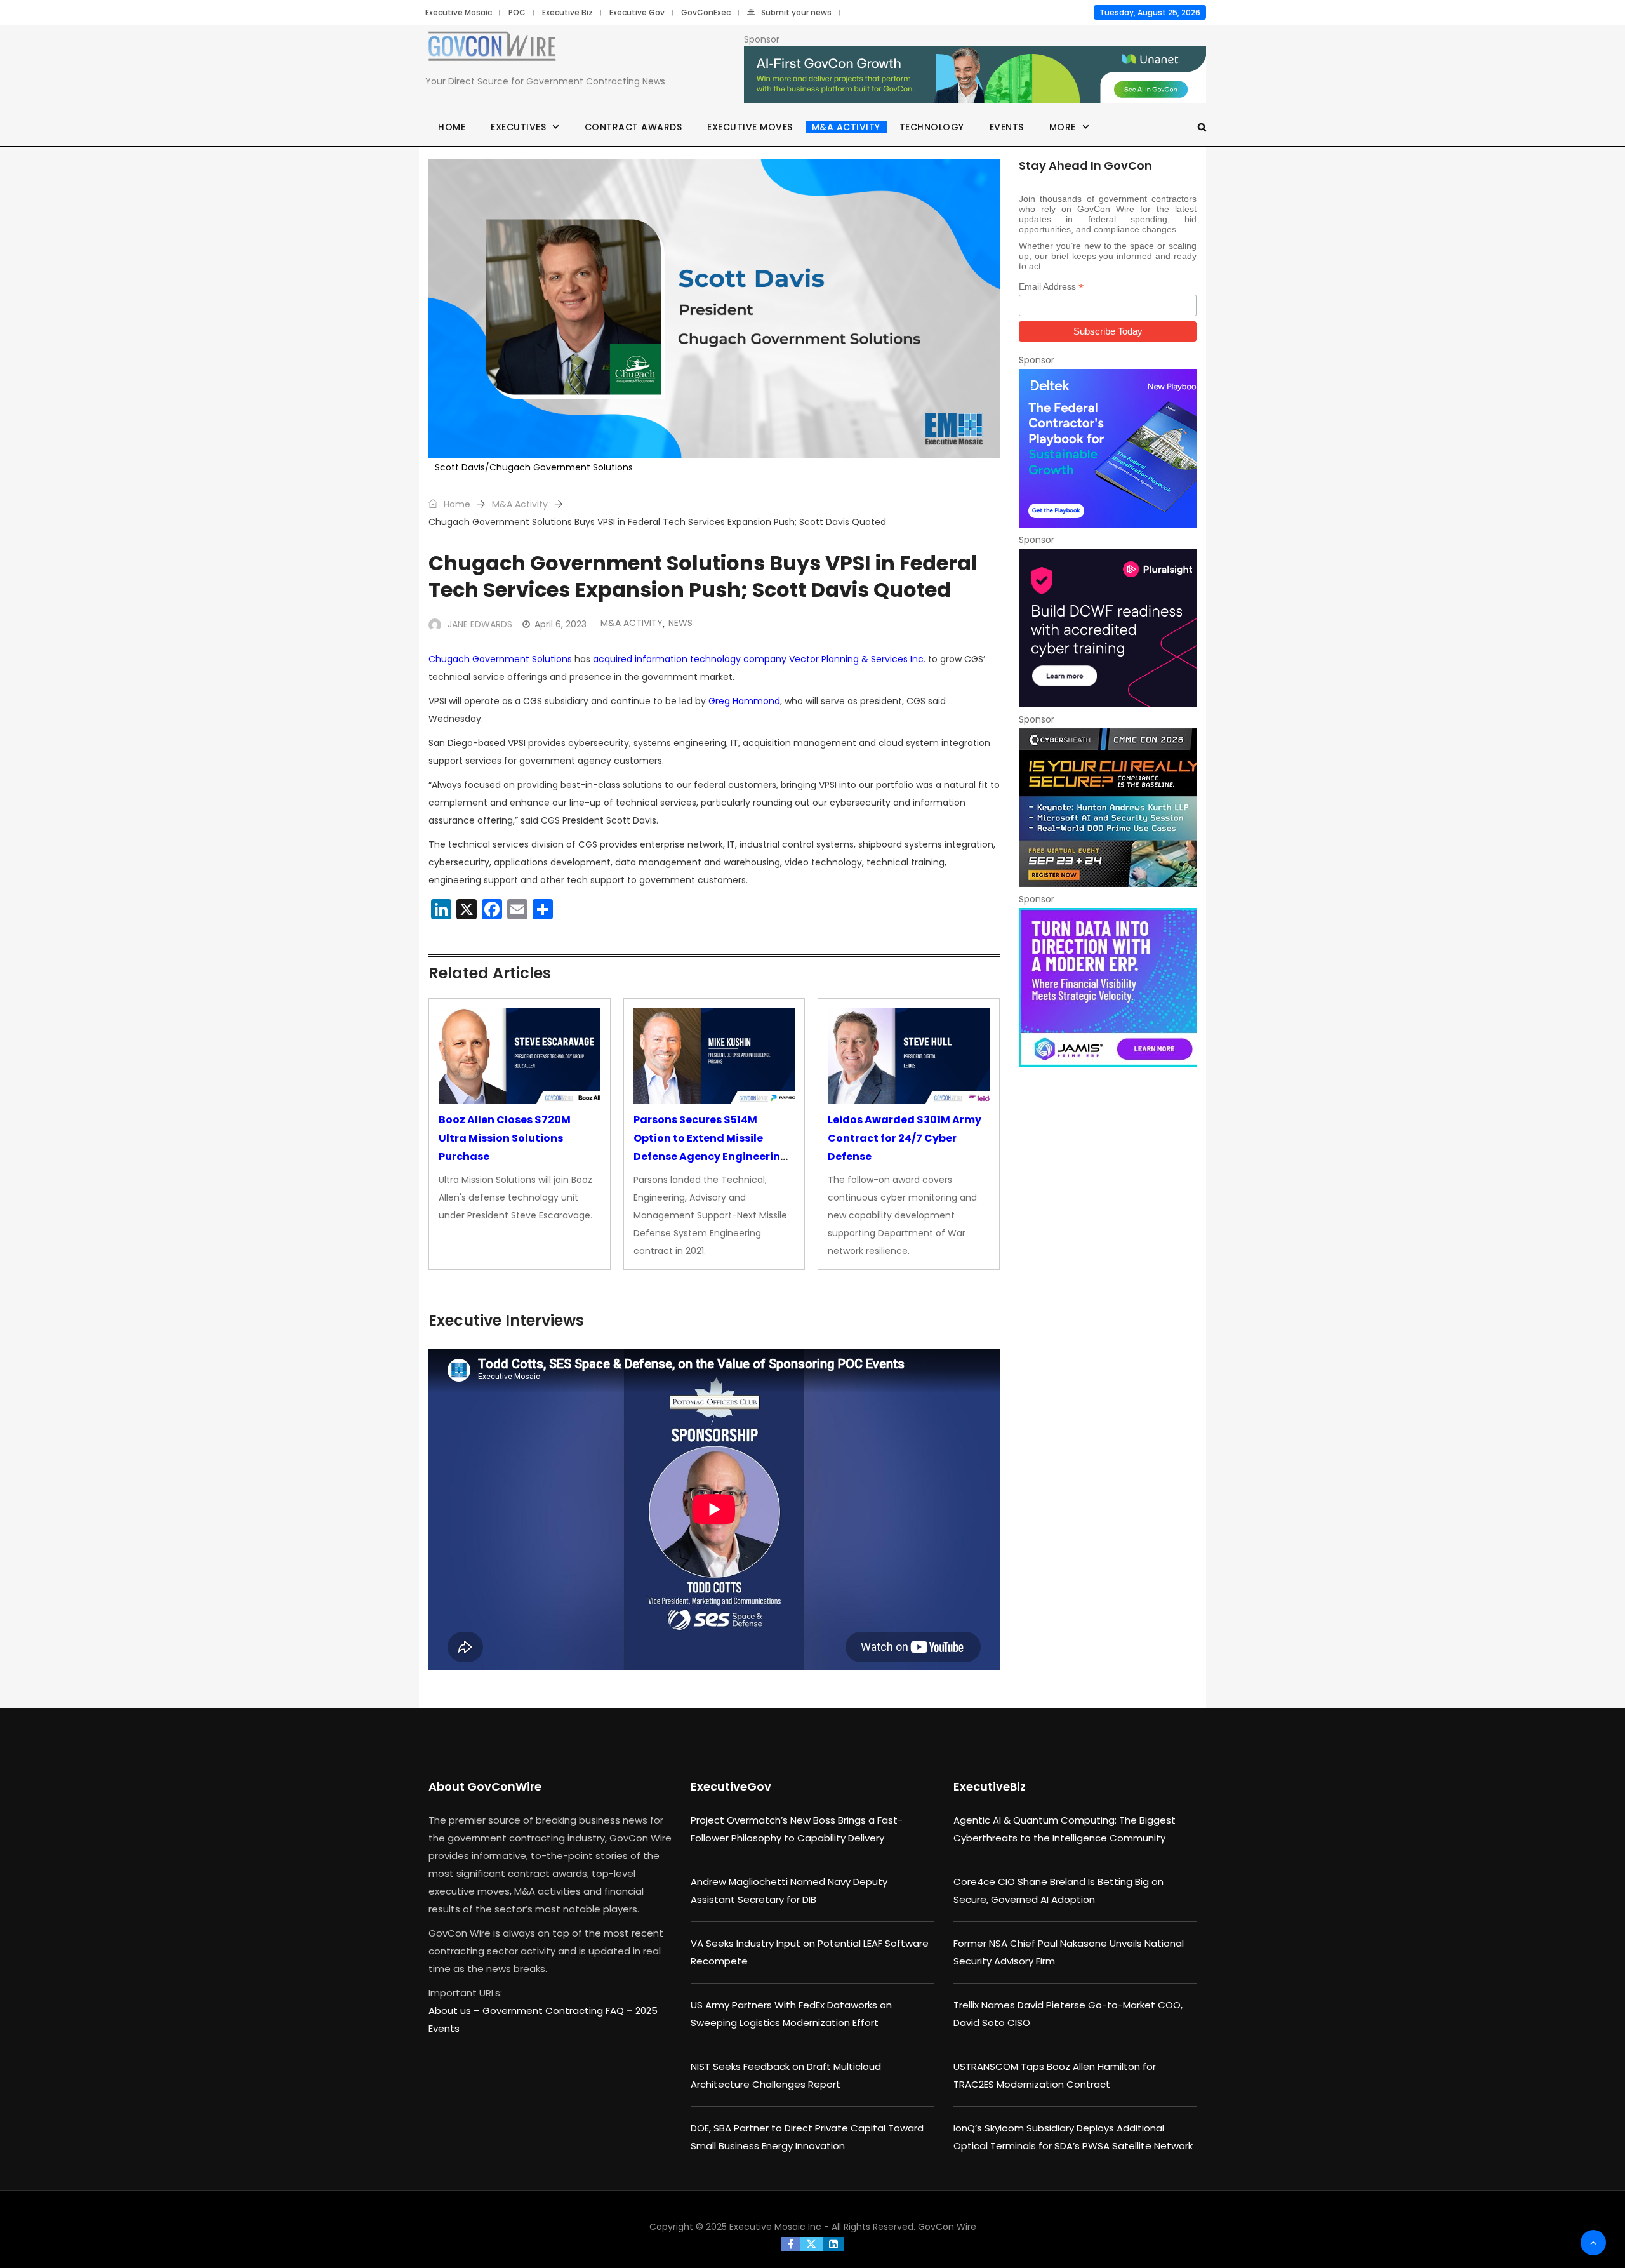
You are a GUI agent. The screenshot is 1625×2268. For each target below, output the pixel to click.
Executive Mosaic (459, 12)
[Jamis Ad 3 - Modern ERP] (1108, 987)
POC (517, 12)
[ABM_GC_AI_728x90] (975, 76)
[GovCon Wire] (492, 49)
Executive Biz (567, 12)
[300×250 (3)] (1108, 628)
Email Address (1051, 287)
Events (1007, 127)
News (680, 623)
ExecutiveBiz (990, 1786)
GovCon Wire (947, 2227)
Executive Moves (750, 127)
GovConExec (706, 12)
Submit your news (796, 12)
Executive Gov (637, 12)
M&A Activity (846, 127)
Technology (932, 127)
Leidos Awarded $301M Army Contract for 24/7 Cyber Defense (905, 1138)
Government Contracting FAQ (554, 2011)
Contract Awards (633, 127)
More (1063, 127)
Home (452, 127)
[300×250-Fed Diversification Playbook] (1108, 448)
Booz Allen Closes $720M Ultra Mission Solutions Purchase (505, 1138)
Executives (518, 127)
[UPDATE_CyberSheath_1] (1108, 808)
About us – (455, 2011)
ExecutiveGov (731, 1786)
